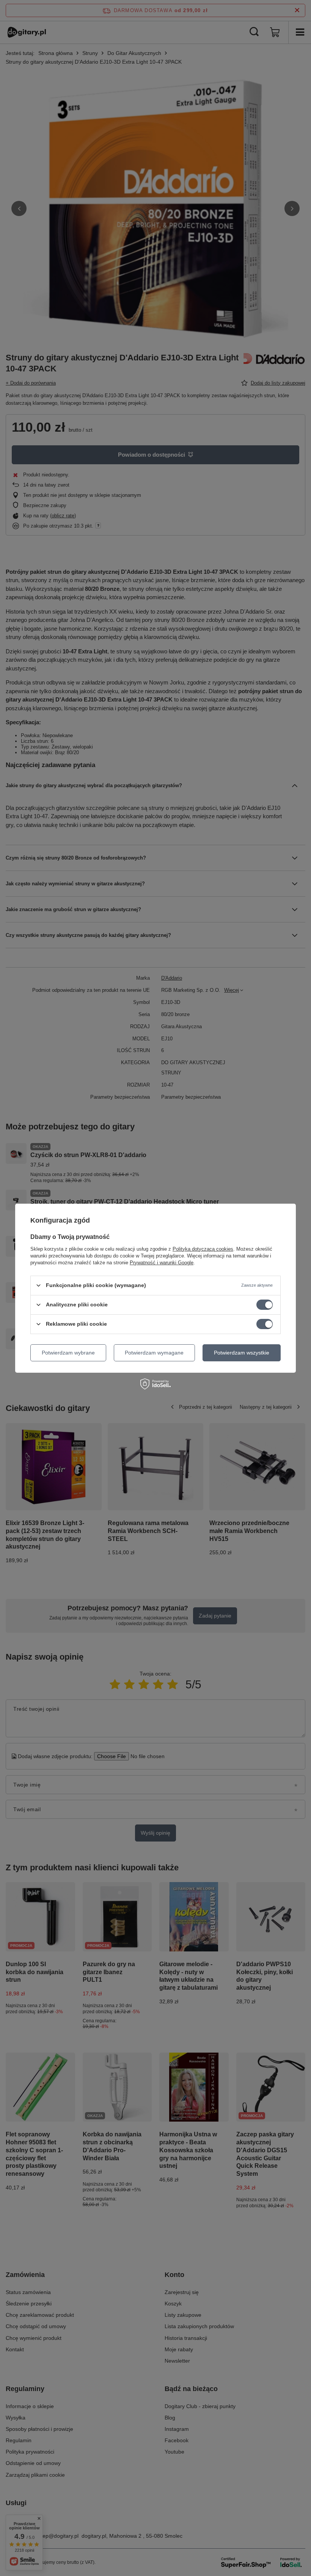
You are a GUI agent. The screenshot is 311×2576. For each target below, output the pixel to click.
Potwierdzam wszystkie (242, 1353)
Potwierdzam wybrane (68, 1353)
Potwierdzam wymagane (154, 1353)
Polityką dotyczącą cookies (203, 1249)
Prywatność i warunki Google (162, 1262)
